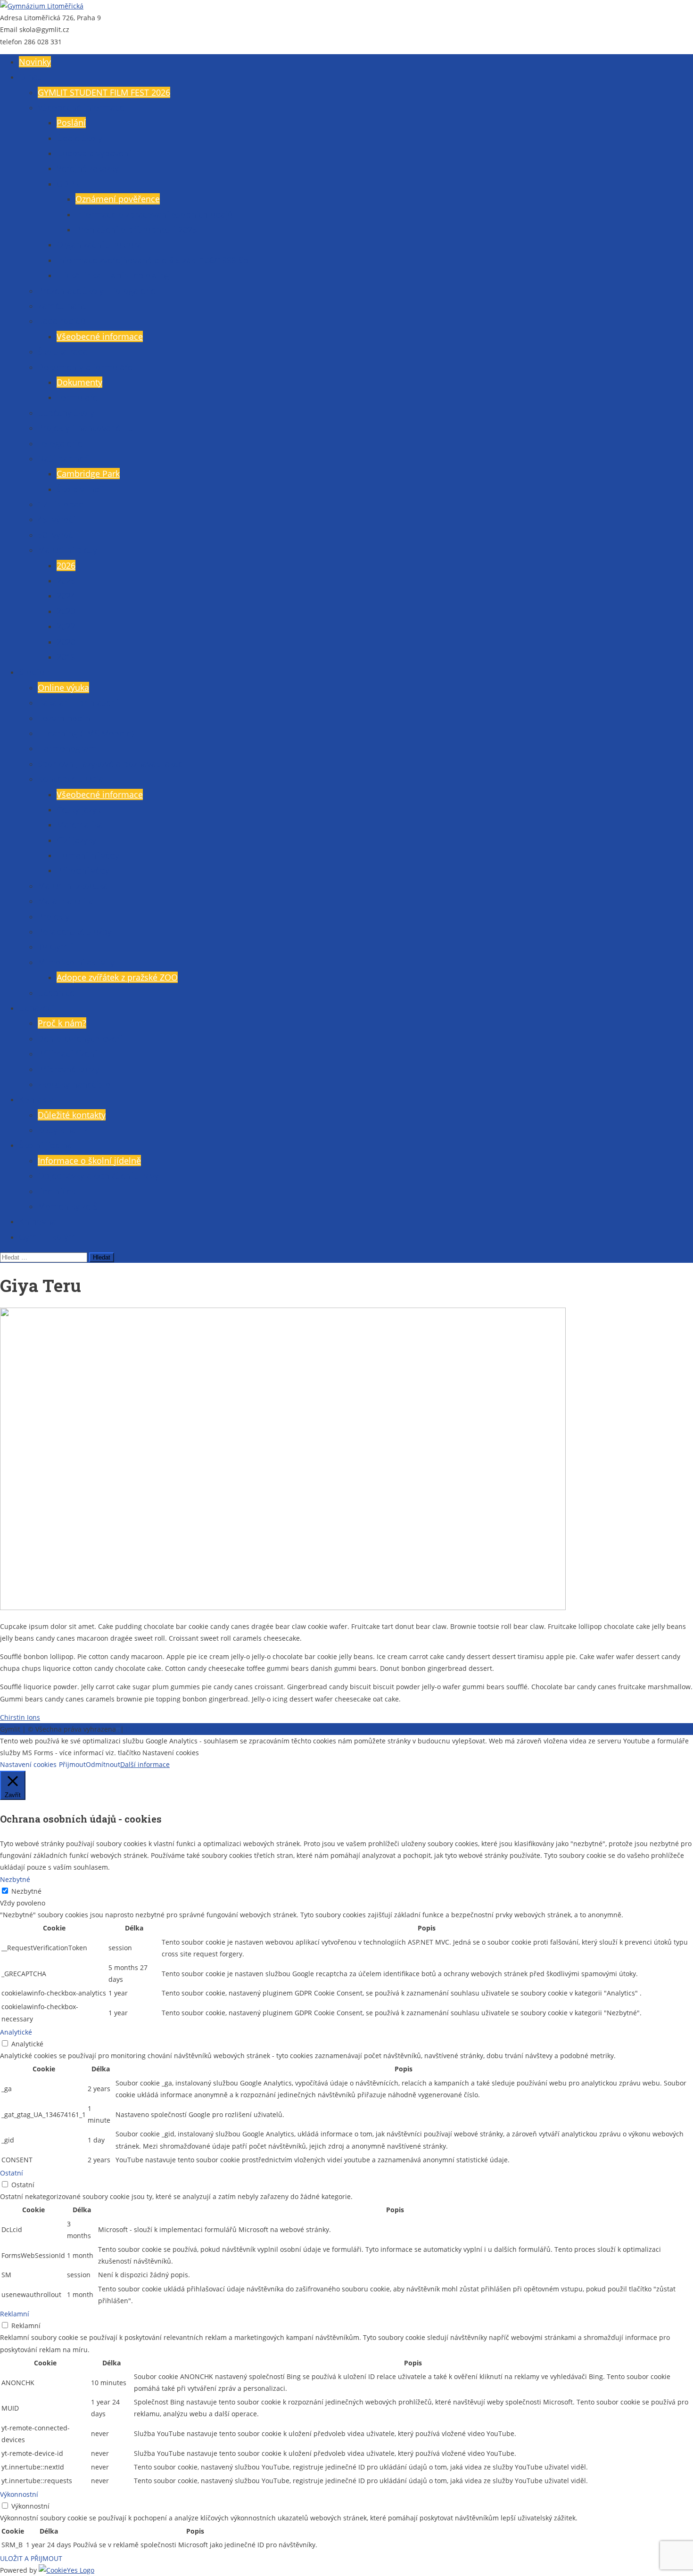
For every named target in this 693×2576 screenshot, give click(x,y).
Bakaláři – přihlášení (78, 703)
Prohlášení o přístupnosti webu (175, 1729)
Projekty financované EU (86, 428)
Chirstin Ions (20, 1717)
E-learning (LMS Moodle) (86, 733)
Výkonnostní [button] (19, 2494)
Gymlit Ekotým (48, 1237)
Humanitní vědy (88, 855)
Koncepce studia (70, 779)
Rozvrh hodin (64, 718)
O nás (30, 77)
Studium (36, 672)
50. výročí (57, 535)
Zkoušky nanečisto (74, 1084)
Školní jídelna (45, 1145)
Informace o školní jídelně (89, 1161)
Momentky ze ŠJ (69, 1206)
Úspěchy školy (66, 413)
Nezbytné (26, 1891)
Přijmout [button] (72, 1764)
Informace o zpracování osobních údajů (154, 214)
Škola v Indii (80, 489)
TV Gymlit (57, 947)
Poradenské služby (75, 932)
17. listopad (61, 504)
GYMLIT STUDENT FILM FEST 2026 (104, 92)
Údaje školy (79, 138)
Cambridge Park (88, 474)
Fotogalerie (60, 443)
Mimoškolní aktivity (76, 962)
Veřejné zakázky (88, 168)
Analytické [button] (16, 2032)
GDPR (68, 184)
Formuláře (77, 397)
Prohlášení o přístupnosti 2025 (136, 229)
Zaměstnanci (63, 306)
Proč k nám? (62, 1023)
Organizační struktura (99, 245)
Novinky (35, 62)
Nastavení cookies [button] (28, 1764)
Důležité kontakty (72, 1115)
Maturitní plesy (67, 550)
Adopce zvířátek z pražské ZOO (117, 977)
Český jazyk (79, 810)
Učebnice (56, 993)
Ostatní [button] (12, 2173)
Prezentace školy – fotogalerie (97, 291)
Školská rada (63, 352)
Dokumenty (79, 382)
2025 (66, 581)
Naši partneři (64, 458)
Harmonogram (67, 748)
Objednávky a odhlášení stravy (98, 1176)
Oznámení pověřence (118, 199)
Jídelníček (57, 1191)
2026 (66, 565)
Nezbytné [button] (15, 1879)
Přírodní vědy (83, 870)
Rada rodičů (62, 321)
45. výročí (57, 519)
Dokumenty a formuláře (85, 367)
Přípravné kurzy (68, 1069)
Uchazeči (37, 1008)
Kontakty (36, 1099)
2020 (66, 642)
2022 (66, 626)
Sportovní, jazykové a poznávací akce (110, 764)
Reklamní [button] (15, 2314)
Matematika (80, 825)
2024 (66, 596)
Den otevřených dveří (80, 1039)
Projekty (54, 916)
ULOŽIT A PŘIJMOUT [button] (31, 2558)
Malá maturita (66, 901)
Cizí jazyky (76, 840)
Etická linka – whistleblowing (113, 275)
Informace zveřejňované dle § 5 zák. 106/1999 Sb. (154, 260)
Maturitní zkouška (73, 886)
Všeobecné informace (81, 107)
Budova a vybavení (94, 153)
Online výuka (63, 687)
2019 (66, 657)
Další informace (145, 1764)
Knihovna (37, 1221)
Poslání (71, 123)
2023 (66, 611)
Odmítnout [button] (103, 1764)
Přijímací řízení (67, 1054)
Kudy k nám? (63, 1130)
